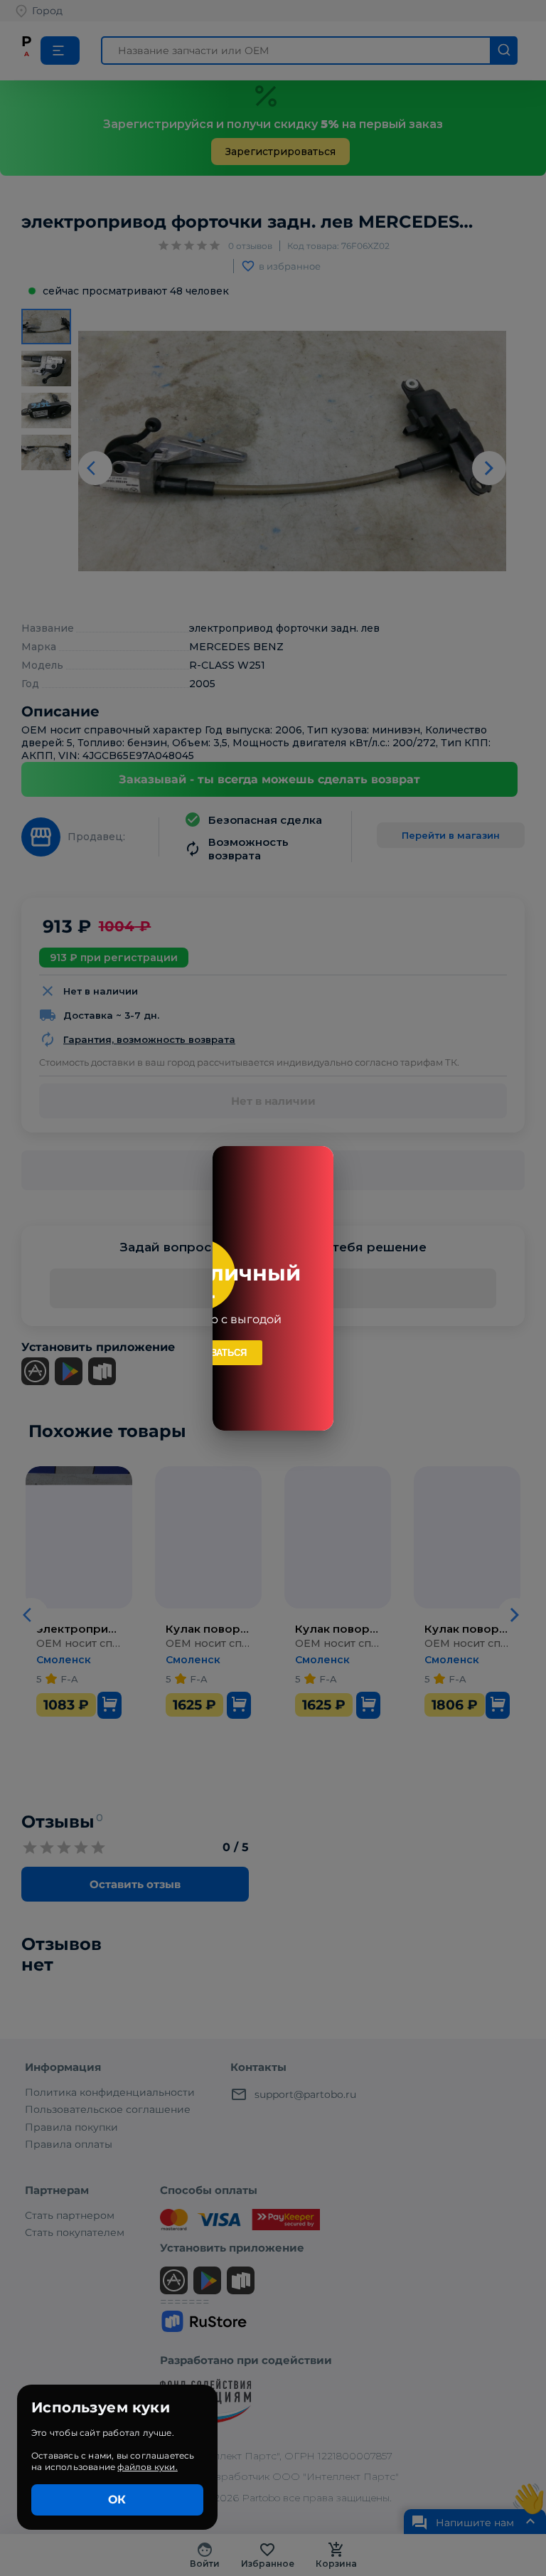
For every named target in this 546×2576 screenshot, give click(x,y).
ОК (117, 2500)
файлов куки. (147, 2467)
